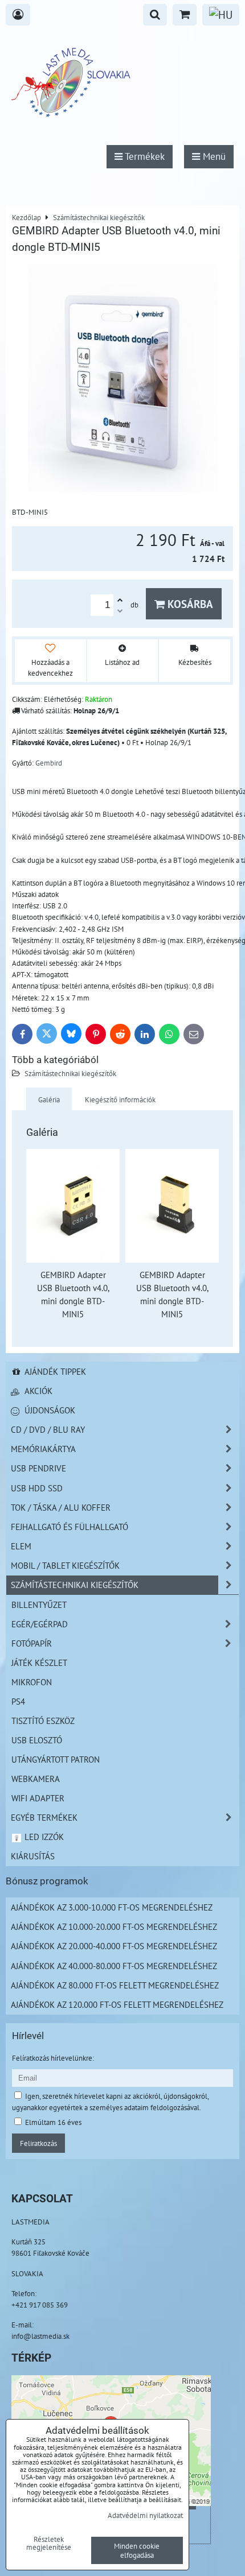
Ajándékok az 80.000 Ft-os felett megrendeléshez (115, 1985)
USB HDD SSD (37, 1488)
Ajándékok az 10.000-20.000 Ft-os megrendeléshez (114, 1926)
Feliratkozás (38, 2143)
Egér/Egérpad (40, 1624)
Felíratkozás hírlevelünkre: (53, 2058)
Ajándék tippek (54, 1371)
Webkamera (36, 1779)
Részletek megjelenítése (49, 2544)
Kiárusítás (33, 1856)
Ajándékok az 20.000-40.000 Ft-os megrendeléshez (114, 1946)
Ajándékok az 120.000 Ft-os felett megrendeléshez (117, 2004)
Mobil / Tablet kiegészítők (65, 1565)
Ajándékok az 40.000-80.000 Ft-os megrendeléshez (114, 1966)
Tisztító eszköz (43, 1721)
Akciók (37, 1391)
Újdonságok (49, 1410)
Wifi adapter (38, 1798)
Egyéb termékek (44, 1817)
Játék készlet (39, 1663)
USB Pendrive (38, 1468)
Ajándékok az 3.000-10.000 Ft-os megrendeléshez (112, 1907)
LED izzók (43, 1837)
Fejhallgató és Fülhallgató (70, 1527)
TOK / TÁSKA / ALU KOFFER (61, 1507)
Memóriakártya (43, 1449)
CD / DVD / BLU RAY (48, 1429)
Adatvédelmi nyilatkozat (145, 2515)
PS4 (18, 1701)
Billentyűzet (39, 1605)
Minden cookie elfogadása (137, 2550)
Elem (21, 1546)
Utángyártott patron (56, 1759)
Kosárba (189, 604)
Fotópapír (32, 1643)
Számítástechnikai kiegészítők (70, 1073)
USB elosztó (37, 1740)
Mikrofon (32, 1682)
